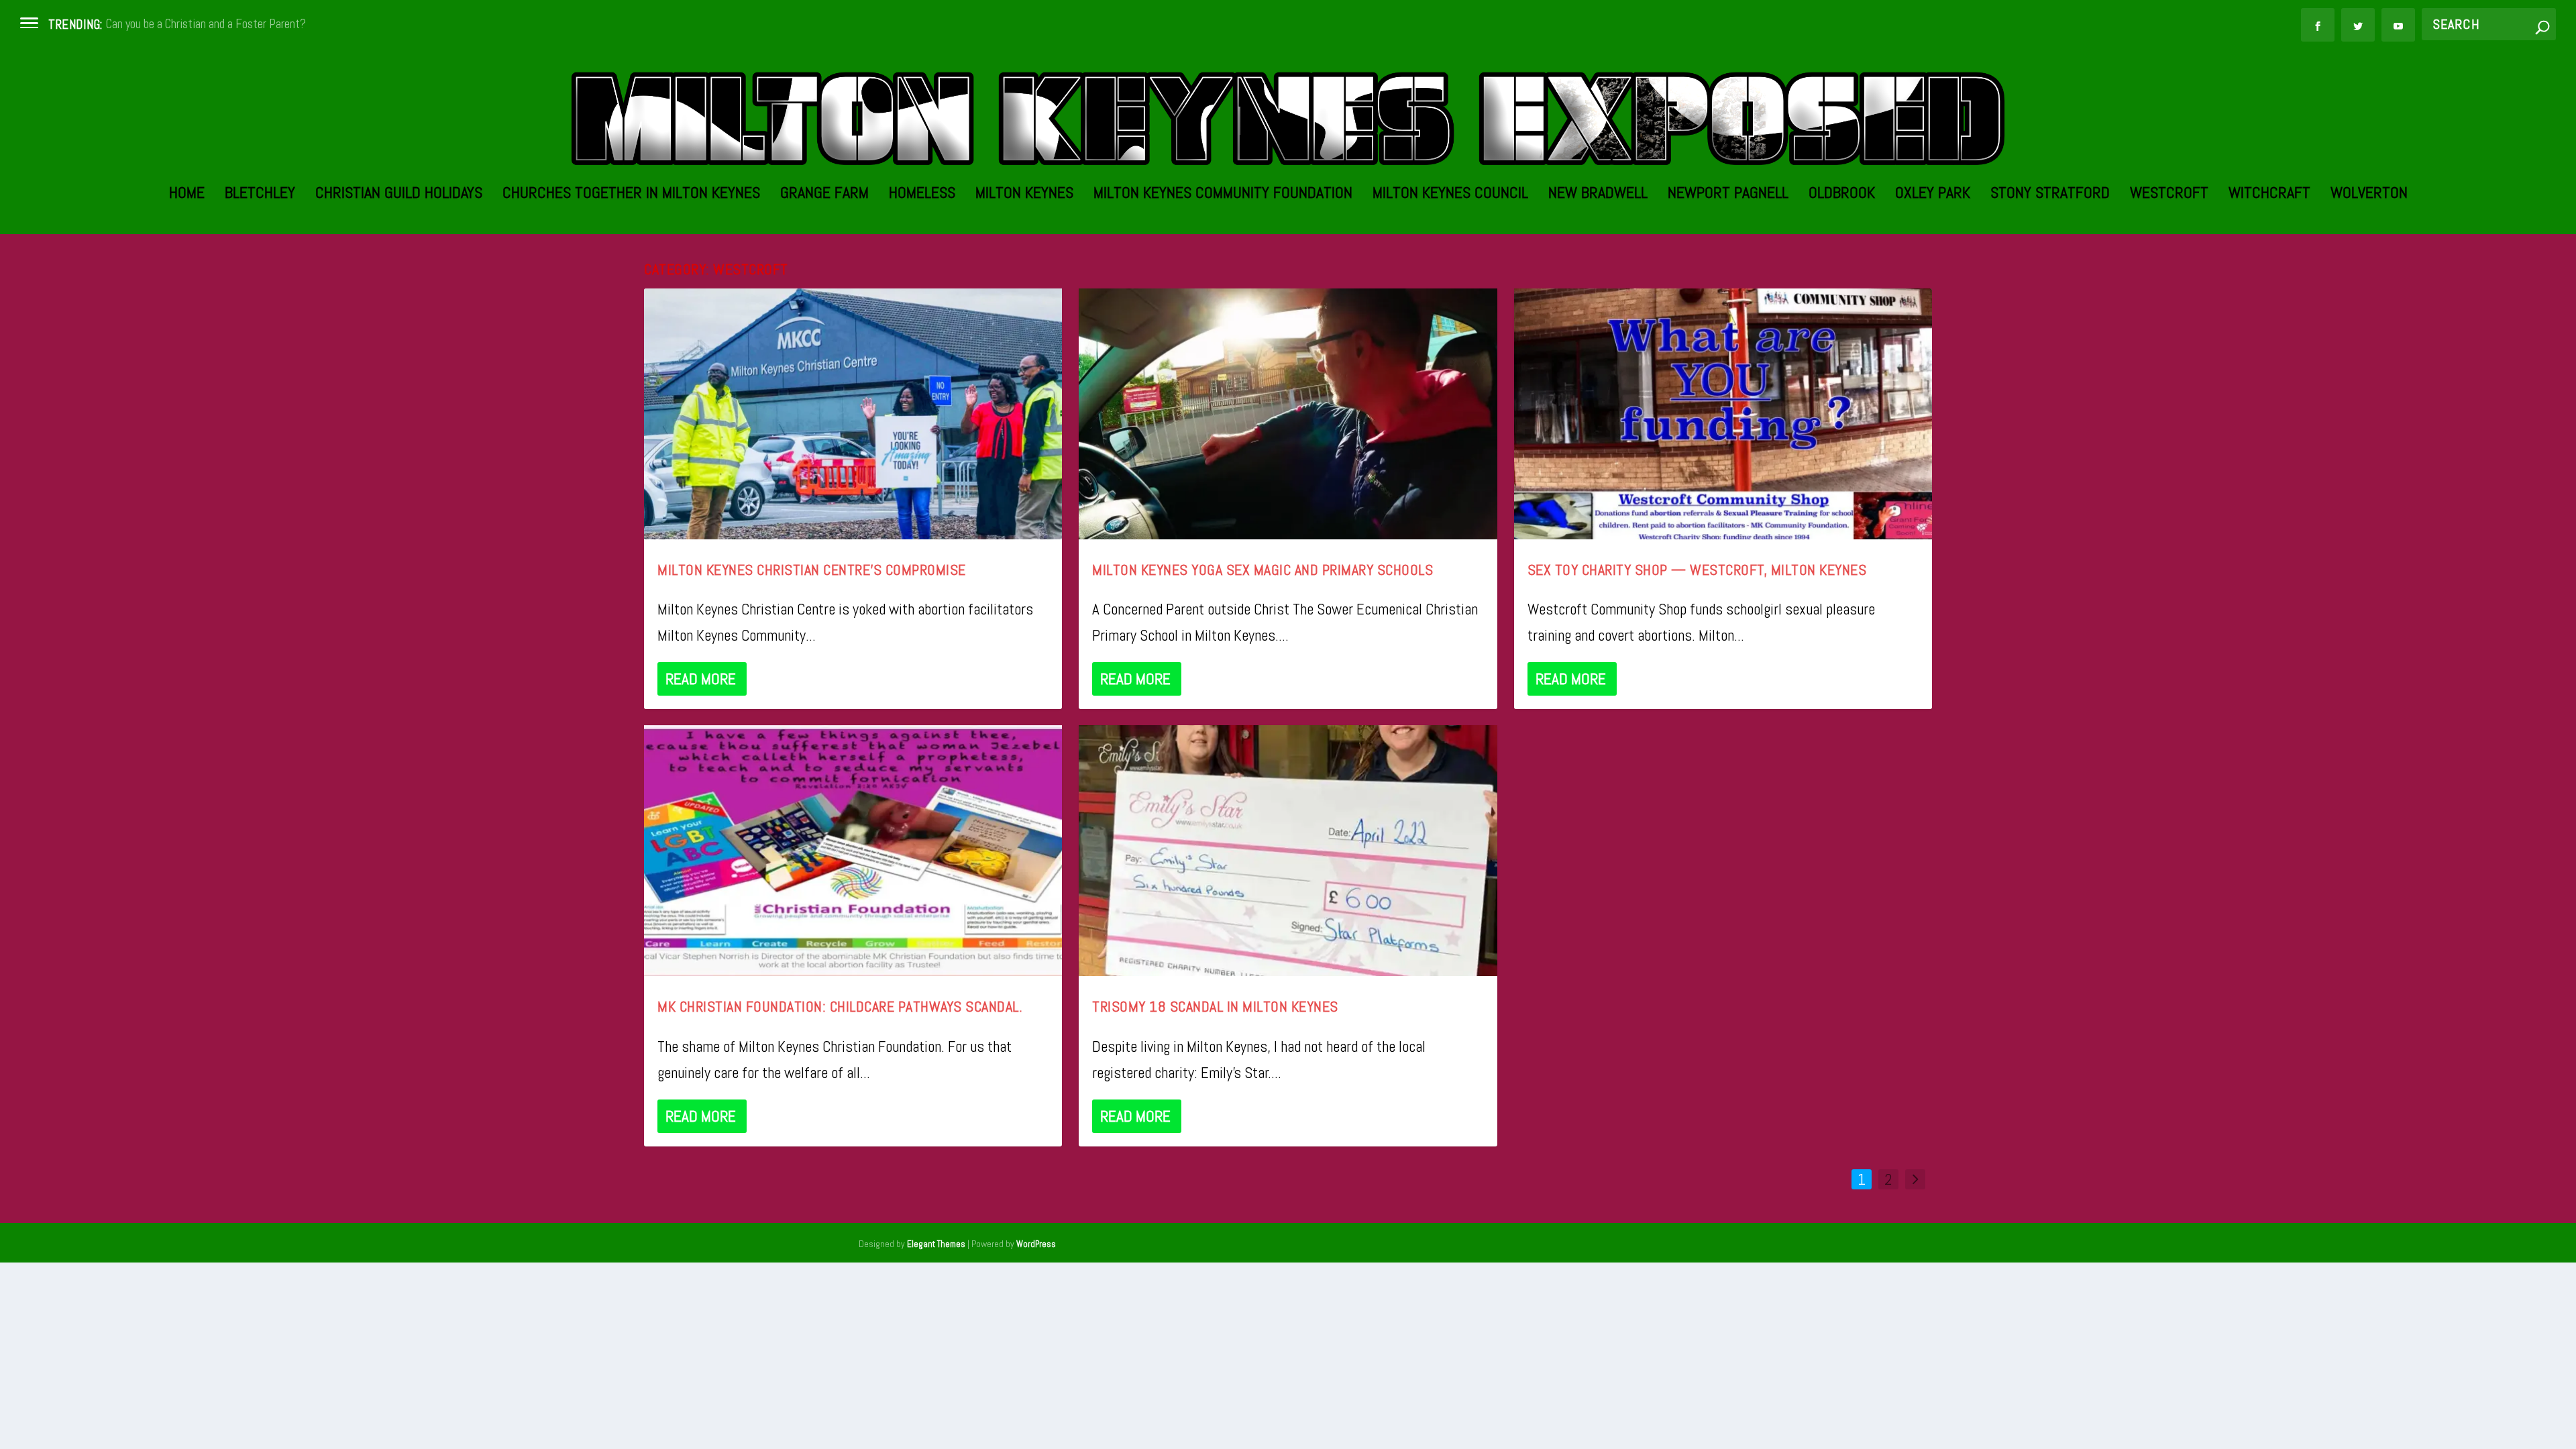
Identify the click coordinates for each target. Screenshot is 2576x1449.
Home (187, 195)
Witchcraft (2269, 195)
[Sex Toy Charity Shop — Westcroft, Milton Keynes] (1723, 414)
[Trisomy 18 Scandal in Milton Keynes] (1288, 851)
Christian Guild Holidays (399, 195)
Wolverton (2369, 195)
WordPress (1036, 1244)
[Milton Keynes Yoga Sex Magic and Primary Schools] (1288, 414)
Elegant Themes (936, 1244)
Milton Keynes (1024, 195)
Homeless (922, 195)
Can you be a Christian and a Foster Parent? (206, 24)
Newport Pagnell (1728, 195)
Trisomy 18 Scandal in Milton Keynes (1215, 1006)
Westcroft (2169, 195)
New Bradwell (1598, 195)
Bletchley (260, 195)
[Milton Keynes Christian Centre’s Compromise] (853, 414)
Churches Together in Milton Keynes (631, 195)
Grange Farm (824, 195)
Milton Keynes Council (1450, 195)
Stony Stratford (2050, 195)
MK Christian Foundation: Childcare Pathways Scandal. (840, 1006)
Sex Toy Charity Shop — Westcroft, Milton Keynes (1697, 570)
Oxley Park (1933, 195)
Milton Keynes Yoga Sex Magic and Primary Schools (1263, 570)
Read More (701, 679)
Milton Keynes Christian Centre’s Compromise (812, 570)
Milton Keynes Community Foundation (1223, 195)
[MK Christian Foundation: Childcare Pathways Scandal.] (853, 851)
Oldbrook (1842, 195)
